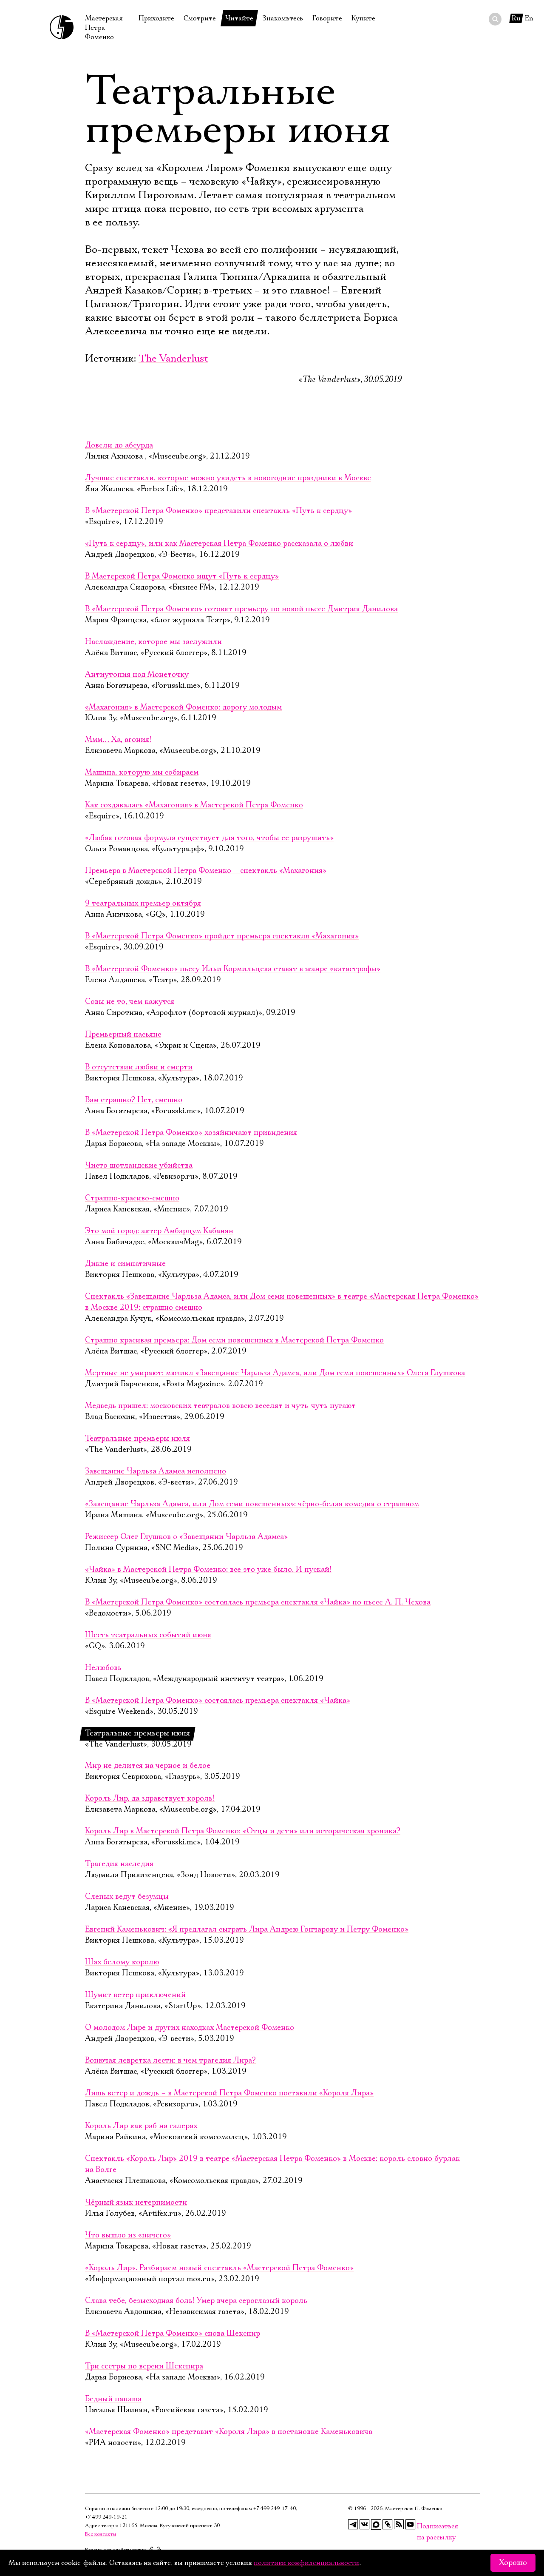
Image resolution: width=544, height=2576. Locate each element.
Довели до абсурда (119, 445)
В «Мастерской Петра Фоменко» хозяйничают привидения (191, 1133)
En (529, 18)
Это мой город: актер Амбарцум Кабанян (159, 1231)
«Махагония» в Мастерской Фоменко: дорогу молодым (183, 707)
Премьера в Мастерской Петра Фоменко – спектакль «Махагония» (206, 871)
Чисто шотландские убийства (139, 1165)
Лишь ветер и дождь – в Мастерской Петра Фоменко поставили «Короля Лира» (229, 2093)
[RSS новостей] (399, 2525)
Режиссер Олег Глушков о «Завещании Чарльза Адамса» (186, 1537)
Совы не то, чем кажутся (130, 1002)
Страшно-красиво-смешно (132, 1198)
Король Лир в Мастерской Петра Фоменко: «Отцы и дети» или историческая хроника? (243, 1831)
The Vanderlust (173, 359)
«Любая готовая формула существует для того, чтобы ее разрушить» (209, 838)
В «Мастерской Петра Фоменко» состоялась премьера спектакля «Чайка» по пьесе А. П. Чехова (258, 1602)
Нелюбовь (103, 1668)
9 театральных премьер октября (143, 903)
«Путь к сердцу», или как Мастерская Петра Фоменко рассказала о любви (219, 544)
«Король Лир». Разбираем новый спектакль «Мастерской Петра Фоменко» (219, 2268)
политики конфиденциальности (306, 2563)
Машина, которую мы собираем (142, 772)
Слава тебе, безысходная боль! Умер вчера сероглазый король (196, 2301)
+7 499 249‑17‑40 (275, 2509)
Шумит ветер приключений (135, 1995)
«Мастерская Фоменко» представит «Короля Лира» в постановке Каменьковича (229, 2432)
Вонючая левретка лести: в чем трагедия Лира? (170, 2060)
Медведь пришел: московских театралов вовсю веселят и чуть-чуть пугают (220, 1406)
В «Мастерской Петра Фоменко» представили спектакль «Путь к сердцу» (218, 511)
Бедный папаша (113, 2399)
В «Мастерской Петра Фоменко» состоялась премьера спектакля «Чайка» (218, 1701)
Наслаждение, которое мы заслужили (153, 642)
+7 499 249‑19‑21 (106, 2517)
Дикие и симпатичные (125, 1264)
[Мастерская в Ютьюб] (411, 2525)
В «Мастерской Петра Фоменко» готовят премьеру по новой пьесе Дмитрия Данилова (241, 609)
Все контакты (101, 2534)
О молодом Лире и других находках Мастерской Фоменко (190, 2028)
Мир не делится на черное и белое (148, 1766)
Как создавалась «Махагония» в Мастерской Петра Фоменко (194, 805)
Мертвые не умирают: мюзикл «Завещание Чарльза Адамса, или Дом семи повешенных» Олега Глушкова (275, 1373)
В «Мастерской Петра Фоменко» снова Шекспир (173, 2334)
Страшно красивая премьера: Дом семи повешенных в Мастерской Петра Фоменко (234, 1340)
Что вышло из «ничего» (128, 2235)
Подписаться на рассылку (422, 2526)
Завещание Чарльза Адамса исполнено (156, 1471)
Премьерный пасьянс (123, 1034)
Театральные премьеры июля (137, 1439)
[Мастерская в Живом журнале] (388, 2525)
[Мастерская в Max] (376, 2525)
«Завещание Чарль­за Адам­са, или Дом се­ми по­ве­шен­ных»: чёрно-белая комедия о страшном (252, 1504)
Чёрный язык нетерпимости (136, 2203)
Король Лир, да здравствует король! (150, 1798)
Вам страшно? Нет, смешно (134, 1100)
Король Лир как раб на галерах (141, 2126)
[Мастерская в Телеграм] (353, 2525)
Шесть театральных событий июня (148, 1635)
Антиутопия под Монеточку (137, 675)
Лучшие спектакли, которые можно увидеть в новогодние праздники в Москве (228, 478)
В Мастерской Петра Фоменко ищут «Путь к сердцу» (182, 576)
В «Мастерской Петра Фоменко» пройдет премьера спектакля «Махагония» (222, 936)
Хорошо (513, 2563)
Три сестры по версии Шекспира (144, 2366)
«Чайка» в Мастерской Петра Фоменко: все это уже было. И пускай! (208, 1570)
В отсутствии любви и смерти (139, 1067)
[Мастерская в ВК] (365, 2525)
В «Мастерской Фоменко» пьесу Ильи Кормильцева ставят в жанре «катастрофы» (233, 969)
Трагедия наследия (119, 1864)
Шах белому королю (122, 1962)
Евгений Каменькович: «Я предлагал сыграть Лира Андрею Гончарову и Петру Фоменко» (247, 1929)
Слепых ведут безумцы (127, 1897)
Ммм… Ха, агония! (118, 740)
